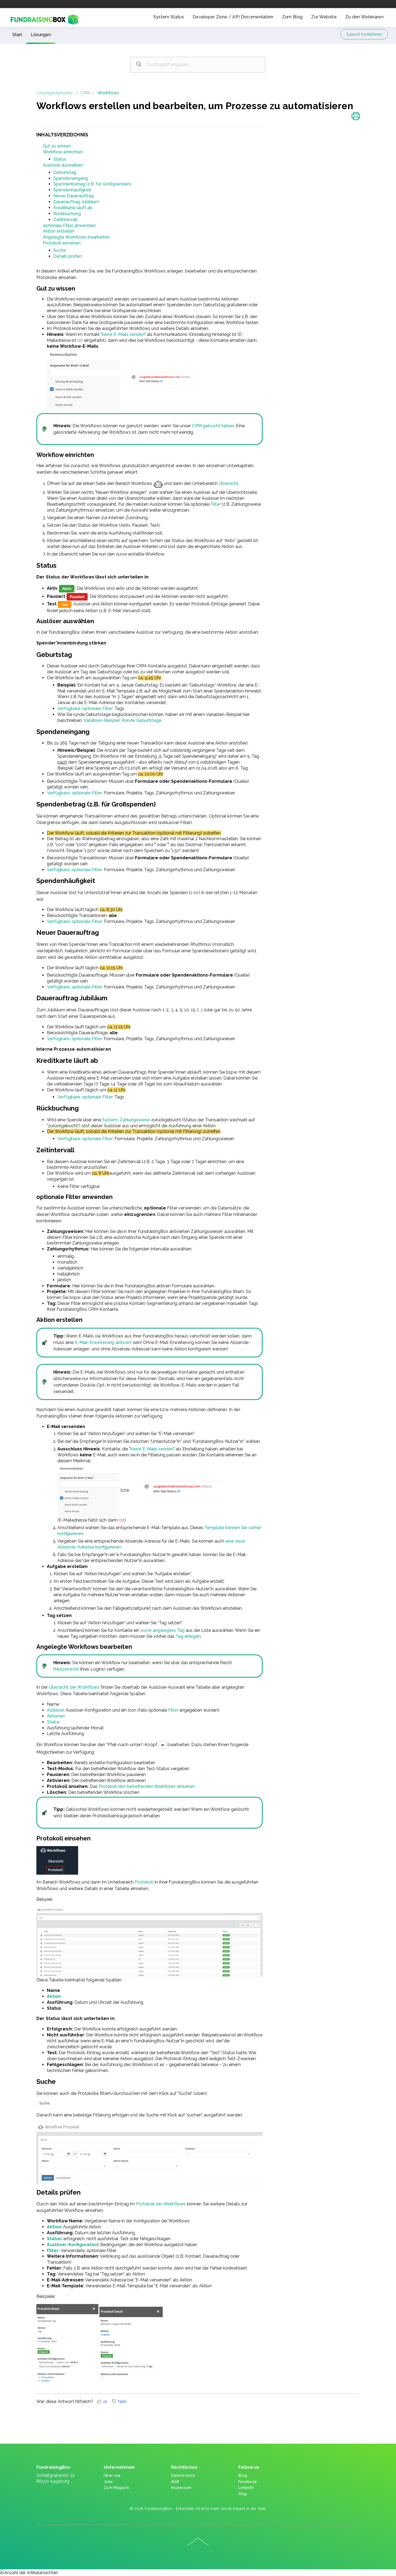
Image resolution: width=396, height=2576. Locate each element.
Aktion (54, 1996)
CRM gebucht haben (213, 426)
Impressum (181, 2488)
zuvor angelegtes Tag (163, 1630)
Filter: (53, 2251)
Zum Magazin (116, 2488)
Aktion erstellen (59, 231)
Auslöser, (56, 1710)
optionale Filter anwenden (69, 225)
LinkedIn (246, 2488)
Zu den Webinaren (364, 17)
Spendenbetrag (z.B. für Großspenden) (92, 184)
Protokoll (145, 1882)
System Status (169, 17)
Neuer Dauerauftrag (74, 196)
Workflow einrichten (63, 152)
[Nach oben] (198, 2542)
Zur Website (324, 17)
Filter (216, 504)
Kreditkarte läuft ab (73, 208)
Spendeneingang (71, 178)
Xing (242, 2494)
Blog (243, 2475)
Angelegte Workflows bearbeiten (76, 237)
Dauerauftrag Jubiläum (76, 202)
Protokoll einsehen (62, 243)
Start (17, 35)
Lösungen (41, 35)
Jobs (108, 2482)
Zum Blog (292, 17)
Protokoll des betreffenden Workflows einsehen (147, 1786)
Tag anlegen (188, 1636)
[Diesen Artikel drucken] (356, 117)
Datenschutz (183, 2475)
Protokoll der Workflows (161, 2204)
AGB (175, 2482)
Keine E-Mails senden (152, 1449)
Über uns (112, 2475)
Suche (60, 250)
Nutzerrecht (67, 1669)
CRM (85, 93)
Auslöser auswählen (63, 165)
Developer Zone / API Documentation (233, 17)
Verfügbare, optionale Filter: (85, 708)
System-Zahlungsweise (127, 1120)
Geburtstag (65, 172)
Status (60, 159)
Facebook (248, 2482)
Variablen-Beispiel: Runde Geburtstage (123, 720)
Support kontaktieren (364, 34)
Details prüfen (68, 256)
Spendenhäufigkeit (72, 190)
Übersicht (228, 483)
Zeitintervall (65, 220)
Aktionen (56, 1716)
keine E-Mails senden (123, 334)
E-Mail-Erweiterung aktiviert (103, 1342)
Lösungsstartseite (55, 93)
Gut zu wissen (57, 146)
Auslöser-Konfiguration (72, 2245)
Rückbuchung (67, 214)
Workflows (108, 93)
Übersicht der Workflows (74, 1687)
